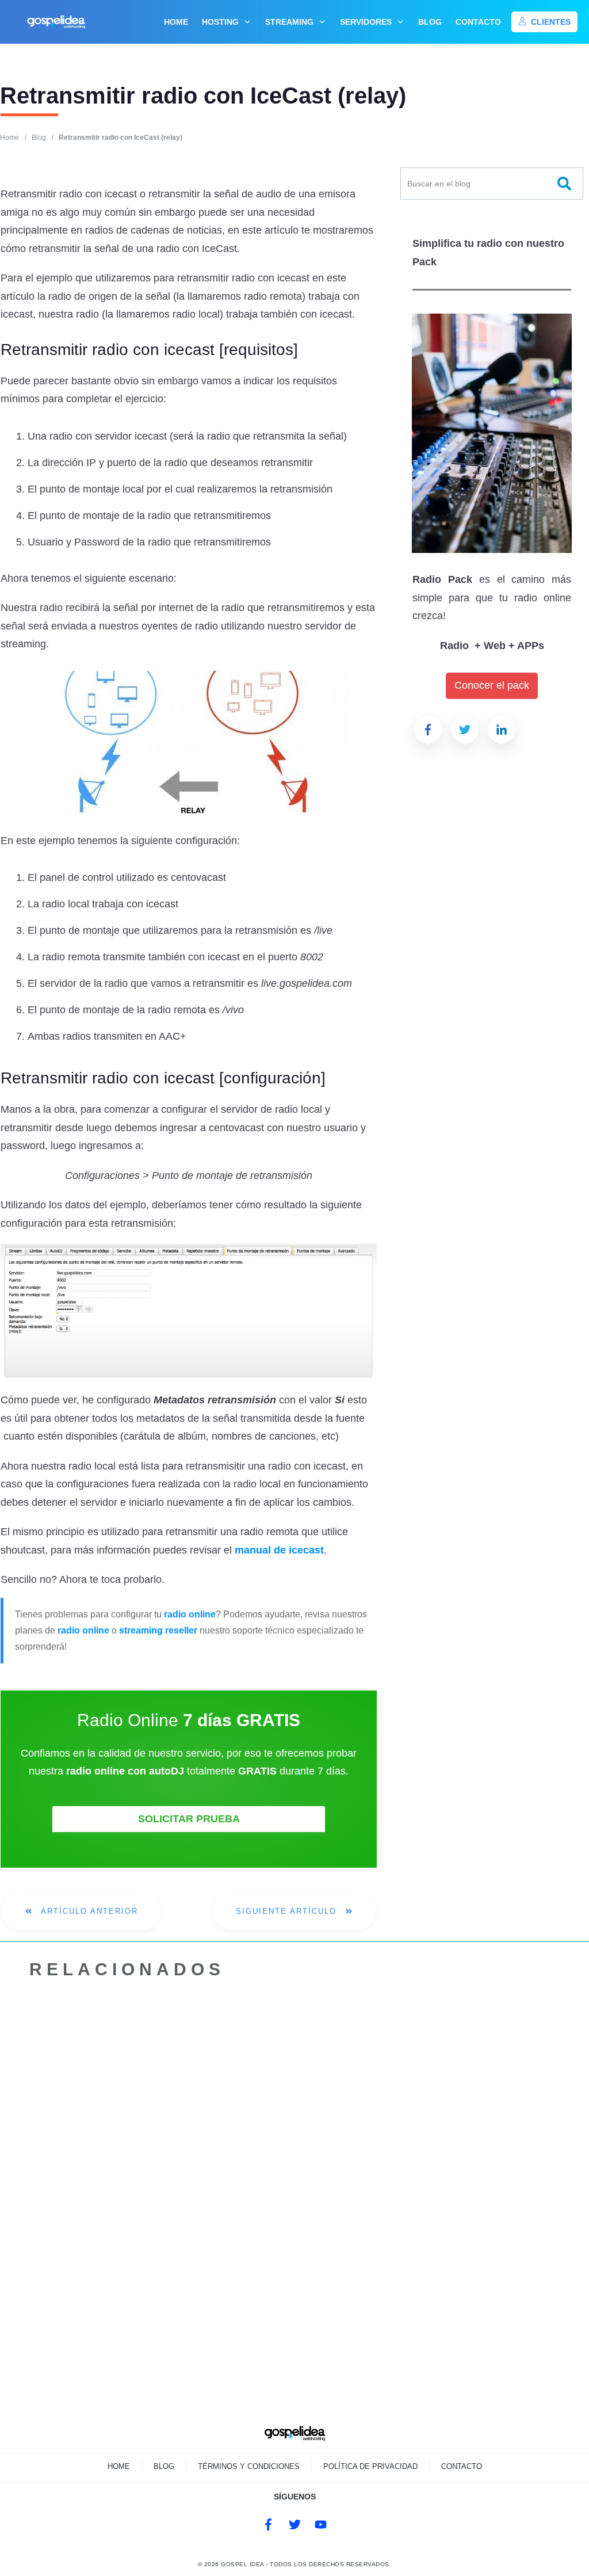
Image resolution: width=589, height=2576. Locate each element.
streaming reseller (158, 1630)
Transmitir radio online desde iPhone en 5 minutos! (430, 2158)
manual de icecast (279, 1550)
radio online (190, 1614)
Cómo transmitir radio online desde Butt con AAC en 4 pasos (265, 2158)
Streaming (64, 2119)
